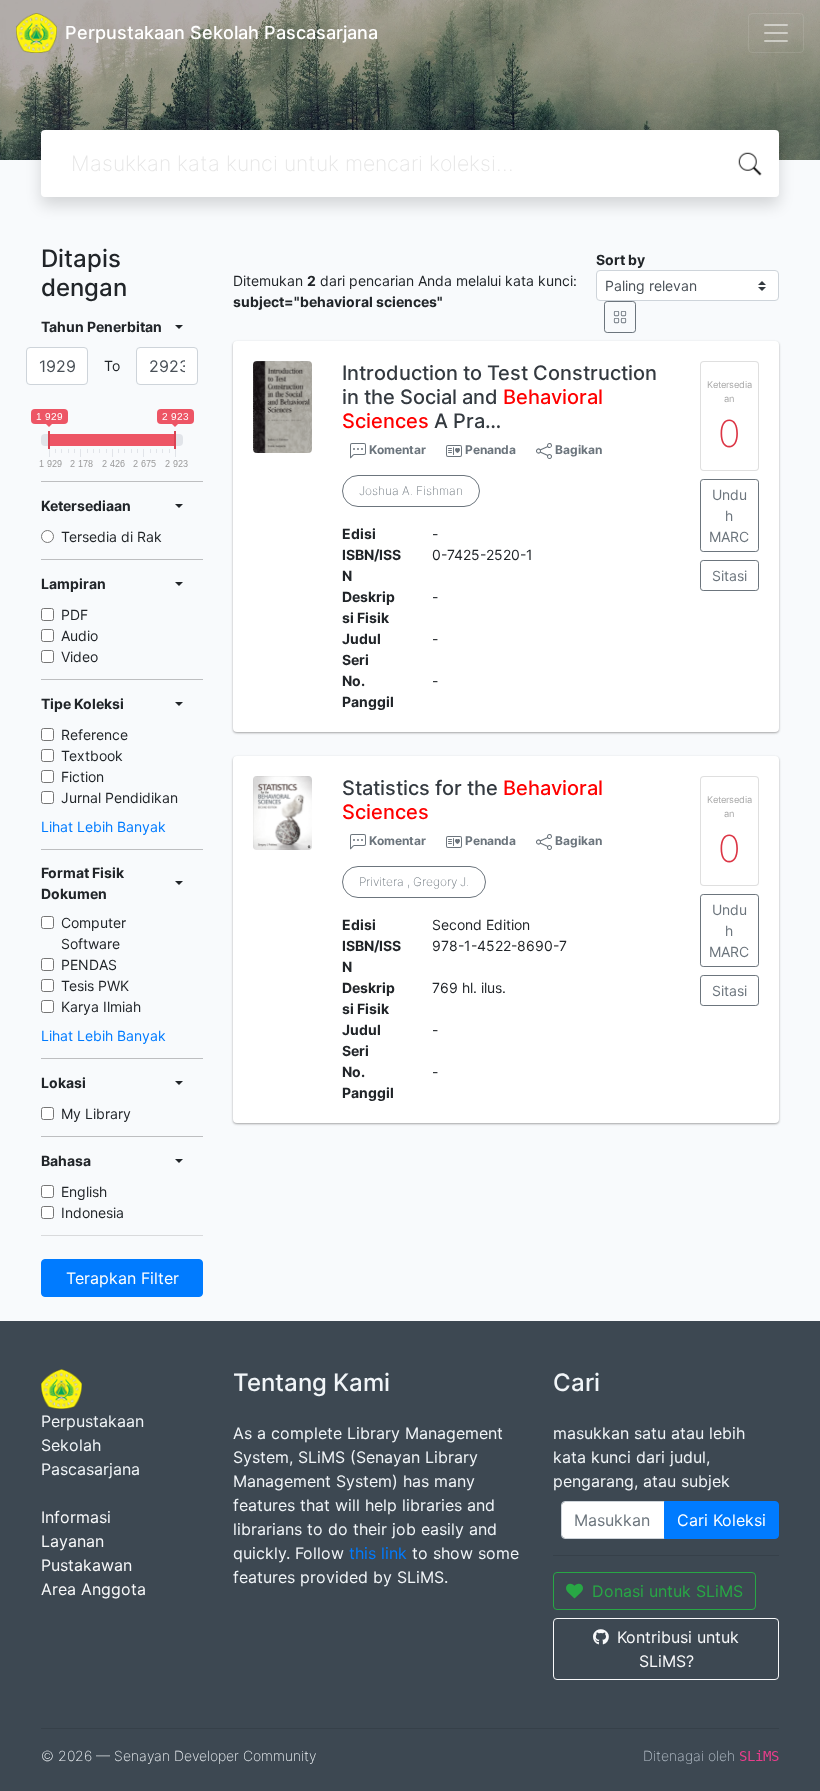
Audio (79, 635)
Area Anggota (93, 1589)
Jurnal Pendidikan (119, 797)
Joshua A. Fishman (411, 490)
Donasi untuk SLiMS (667, 1591)
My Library (96, 1113)
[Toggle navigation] (776, 33)
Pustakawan (86, 1565)
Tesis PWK (95, 985)
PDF (74, 614)
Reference (94, 734)
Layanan (72, 1541)
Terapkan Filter (122, 1278)
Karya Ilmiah (101, 1006)
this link (378, 1553)
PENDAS (89, 964)
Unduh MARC (729, 515)
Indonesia (92, 1212)
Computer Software (93, 933)
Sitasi (729, 575)
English (84, 1191)
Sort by (620, 259)
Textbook (92, 755)
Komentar (396, 449)
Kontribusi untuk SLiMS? (678, 1649)
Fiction (82, 776)
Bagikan (577, 449)
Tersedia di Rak (111, 536)
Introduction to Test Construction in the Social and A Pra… (499, 397)
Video (79, 656)
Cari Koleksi (721, 1520)
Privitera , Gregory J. (414, 881)
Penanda (490, 449)
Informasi (76, 1517)
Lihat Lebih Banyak (103, 826)
